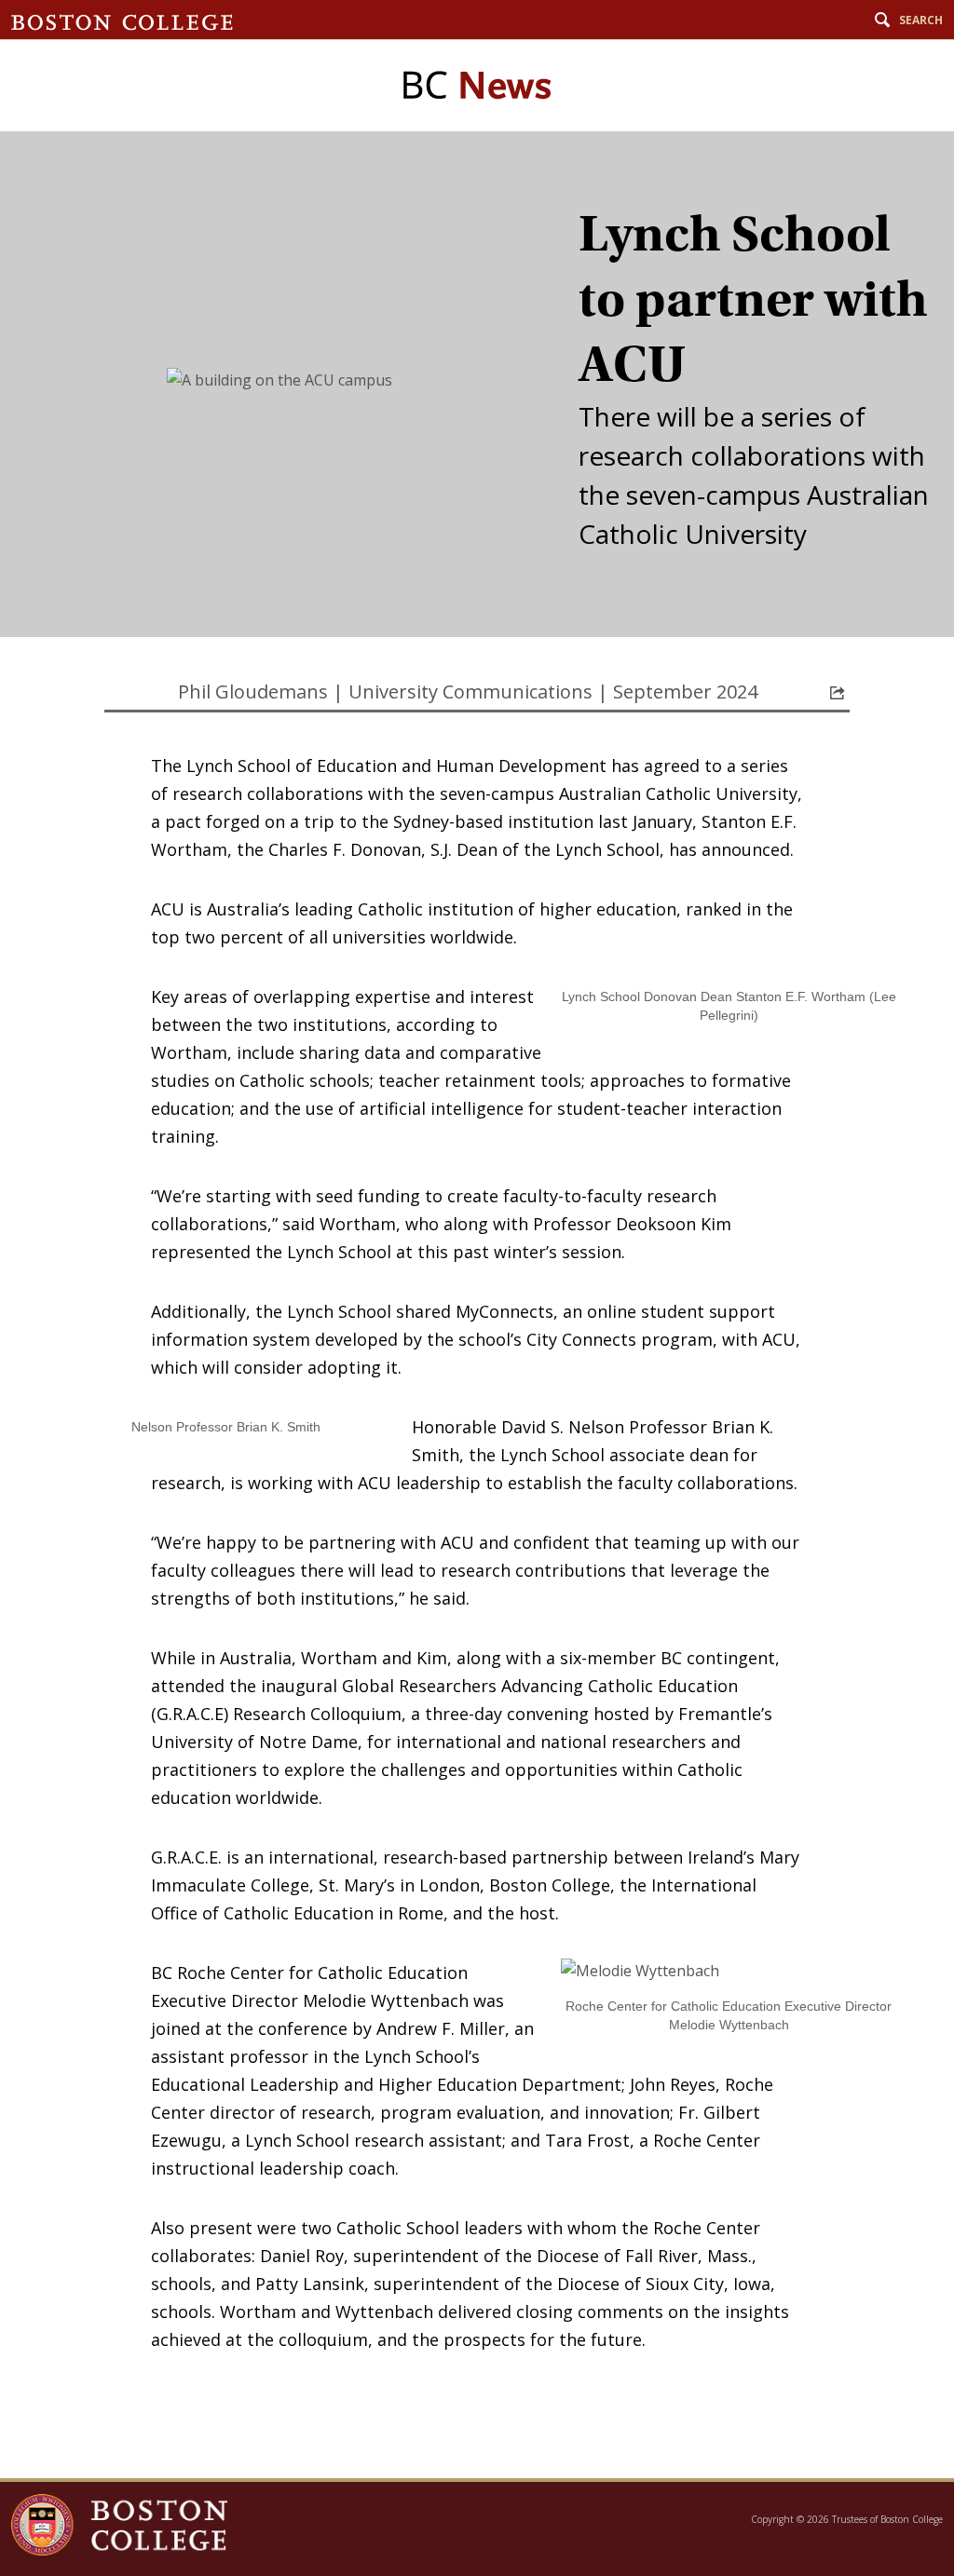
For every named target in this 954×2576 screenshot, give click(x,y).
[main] (477, 1305)
